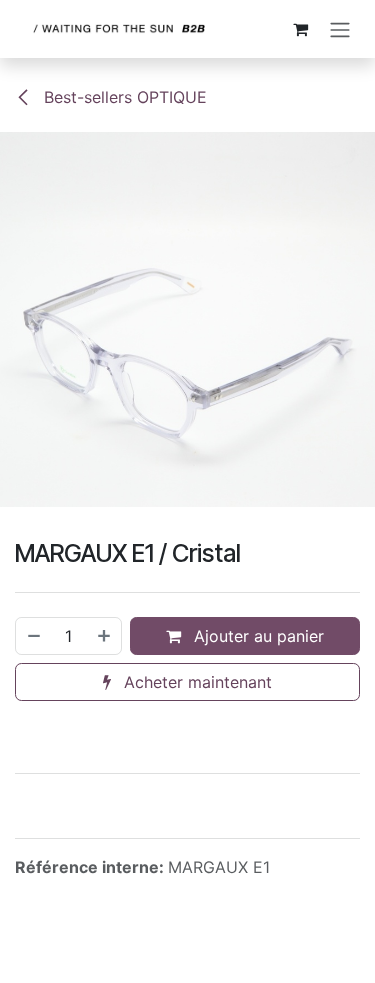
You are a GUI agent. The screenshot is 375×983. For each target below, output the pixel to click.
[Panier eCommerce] (300, 29)
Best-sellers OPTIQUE (123, 97)
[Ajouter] (105, 636)
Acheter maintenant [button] (195, 682)
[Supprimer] (33, 636)
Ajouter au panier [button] (256, 636)
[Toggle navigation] (340, 29)
